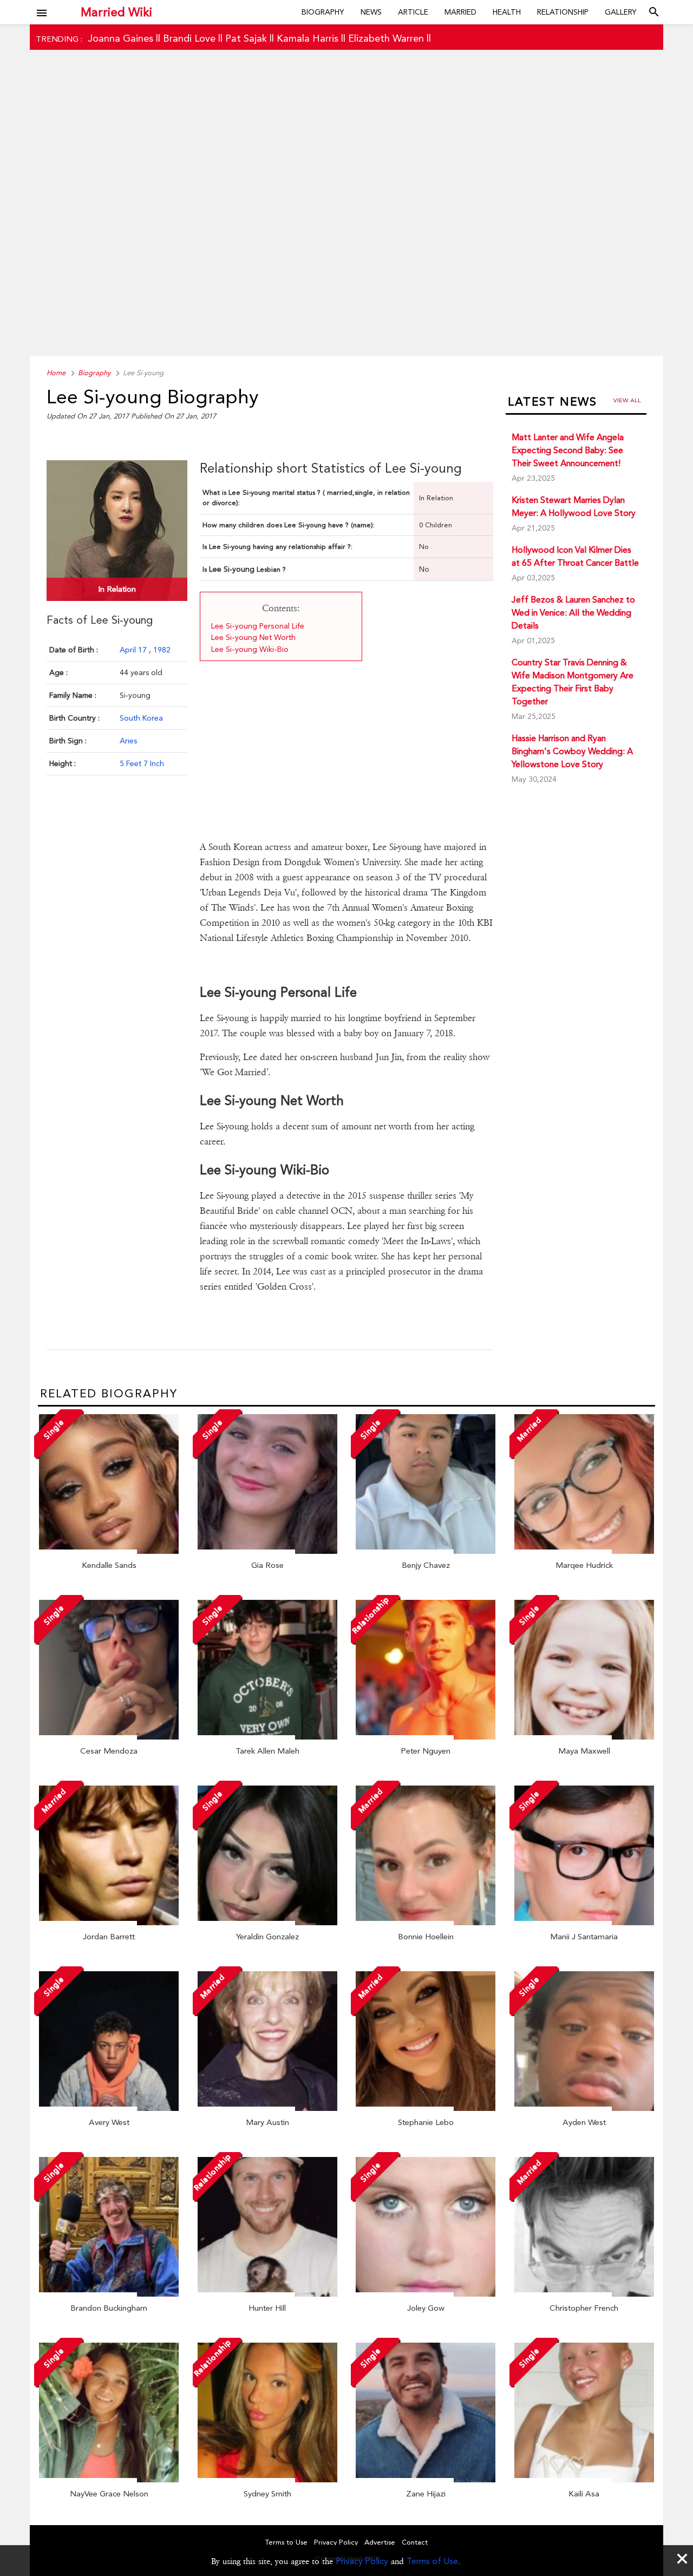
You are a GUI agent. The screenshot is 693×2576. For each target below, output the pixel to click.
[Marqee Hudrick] (584, 1551)
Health (507, 12)
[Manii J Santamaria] (584, 1923)
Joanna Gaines (120, 38)
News (371, 12)
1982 (162, 650)
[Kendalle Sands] (109, 1551)
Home (56, 373)
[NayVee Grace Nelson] (109, 2480)
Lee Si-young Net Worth (253, 637)
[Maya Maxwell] (584, 1737)
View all (627, 400)
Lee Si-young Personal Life (258, 626)
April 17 (134, 650)
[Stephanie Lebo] (426, 2108)
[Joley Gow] (426, 2294)
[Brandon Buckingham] (109, 2294)
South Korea (141, 718)
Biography (323, 12)
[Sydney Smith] (267, 2480)
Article (413, 12)
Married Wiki (116, 12)
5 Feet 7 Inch (142, 763)
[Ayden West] (584, 2108)
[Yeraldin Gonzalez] (267, 1923)
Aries (128, 741)
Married (460, 12)
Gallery (621, 12)
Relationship (563, 12)
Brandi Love (189, 38)
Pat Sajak (246, 38)
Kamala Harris (308, 38)
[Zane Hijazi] (426, 2480)
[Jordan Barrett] (109, 1923)
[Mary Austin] (267, 2108)
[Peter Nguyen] (426, 1737)
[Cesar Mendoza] (109, 1737)
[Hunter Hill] (267, 2294)
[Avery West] (109, 2108)
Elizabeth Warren (386, 38)
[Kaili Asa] (584, 2480)
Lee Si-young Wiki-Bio (250, 649)
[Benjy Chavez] (426, 1551)
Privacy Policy (362, 2561)
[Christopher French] (584, 2294)
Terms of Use (432, 2561)
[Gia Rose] (267, 1551)
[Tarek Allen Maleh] (267, 1737)
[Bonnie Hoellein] (426, 1923)
